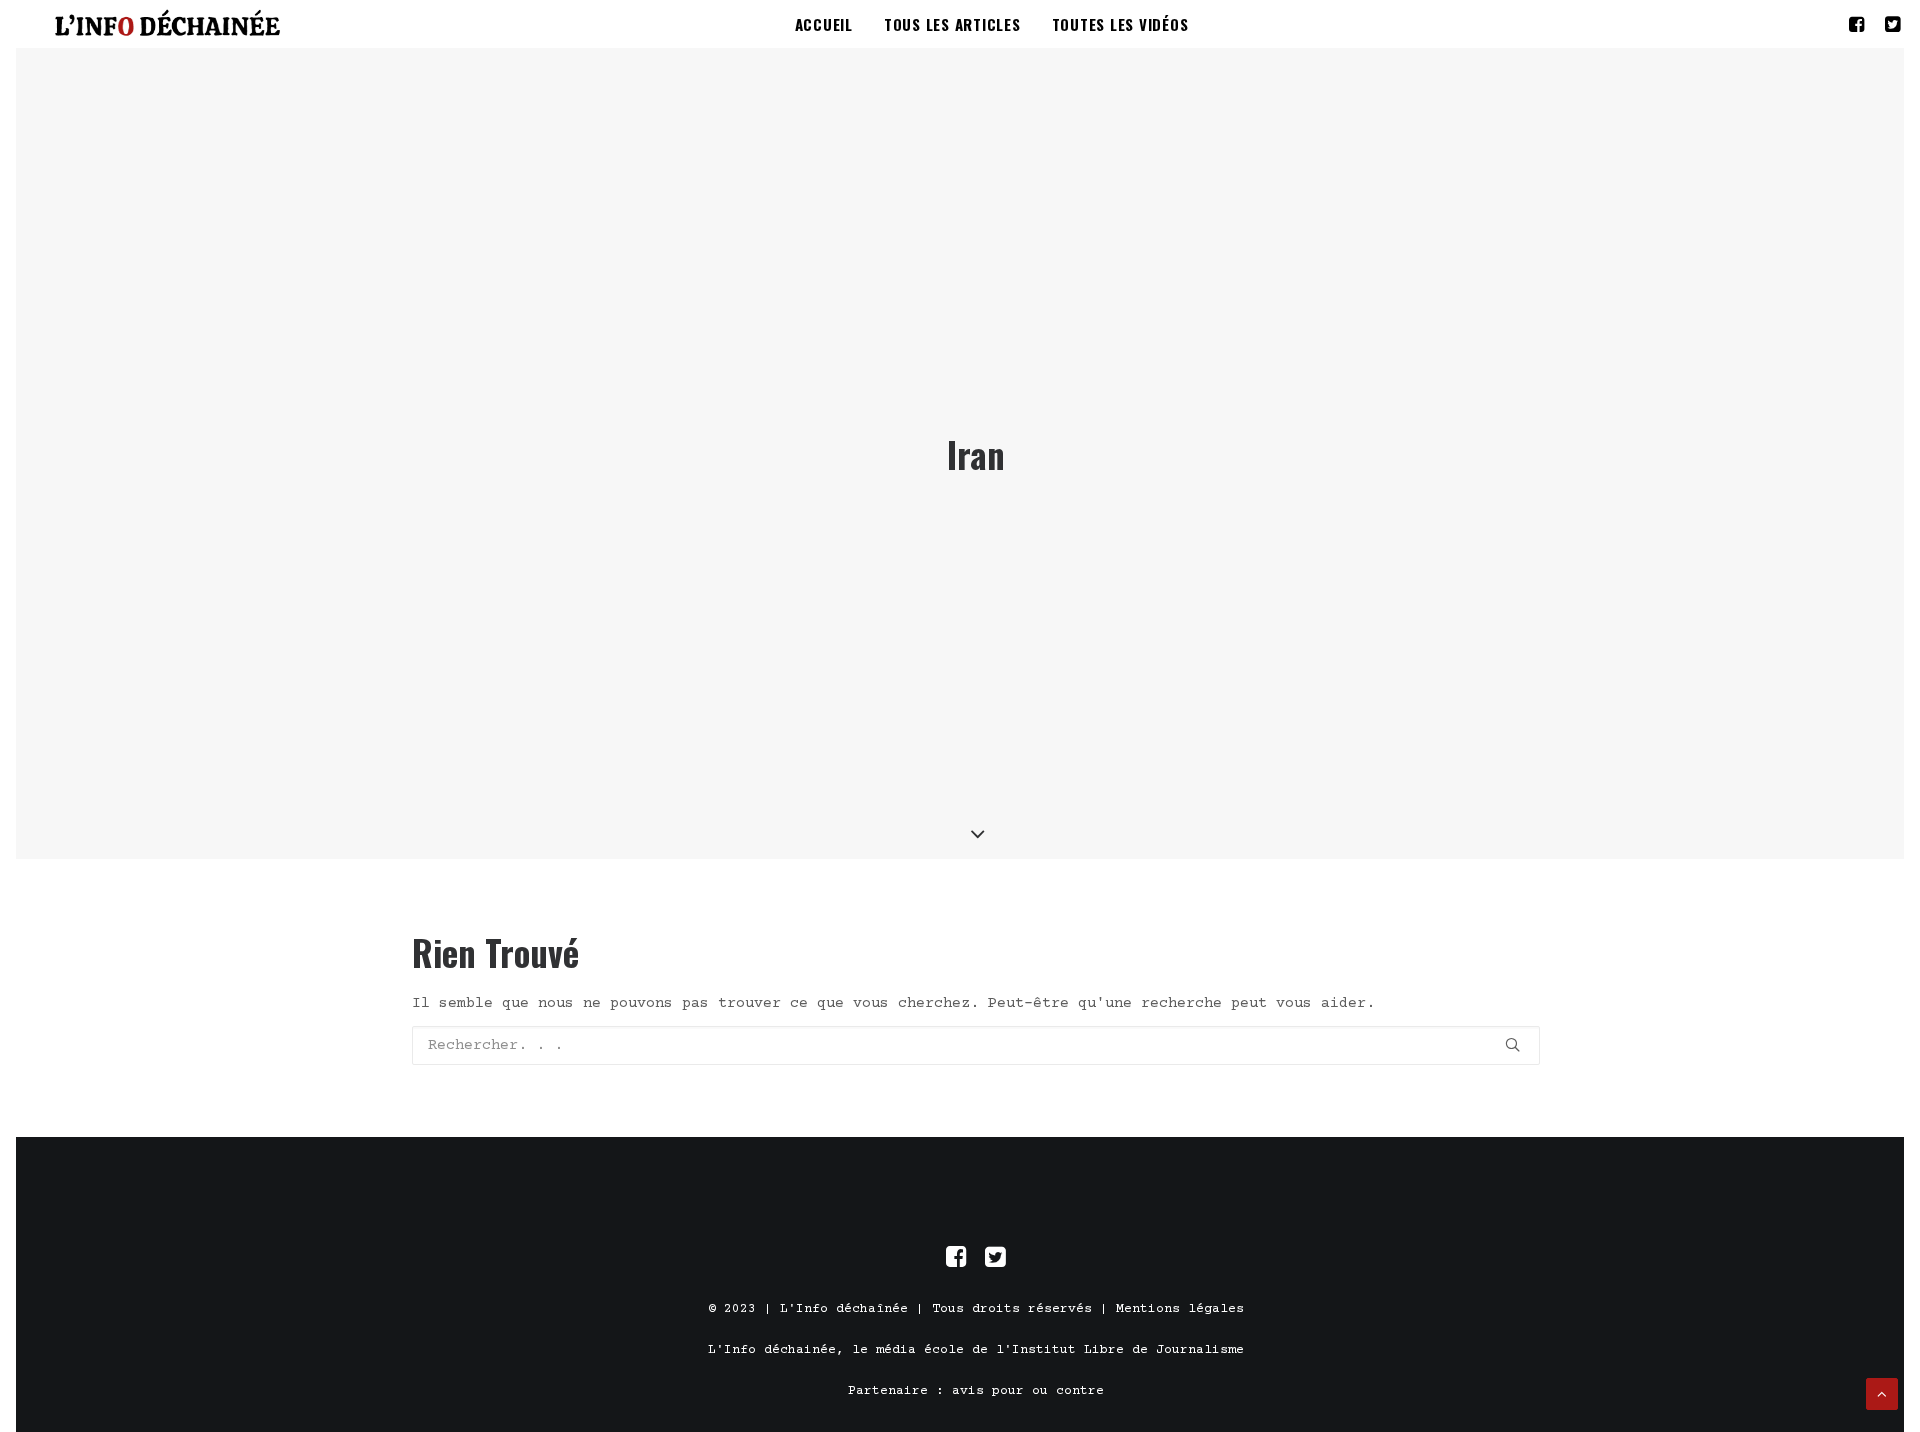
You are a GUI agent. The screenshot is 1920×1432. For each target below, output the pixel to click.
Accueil (824, 24)
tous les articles (952, 24)
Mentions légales (1180, 1309)
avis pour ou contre (1028, 1391)
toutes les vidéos (1120, 24)
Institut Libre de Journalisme (1128, 1350)
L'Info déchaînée (844, 1309)
